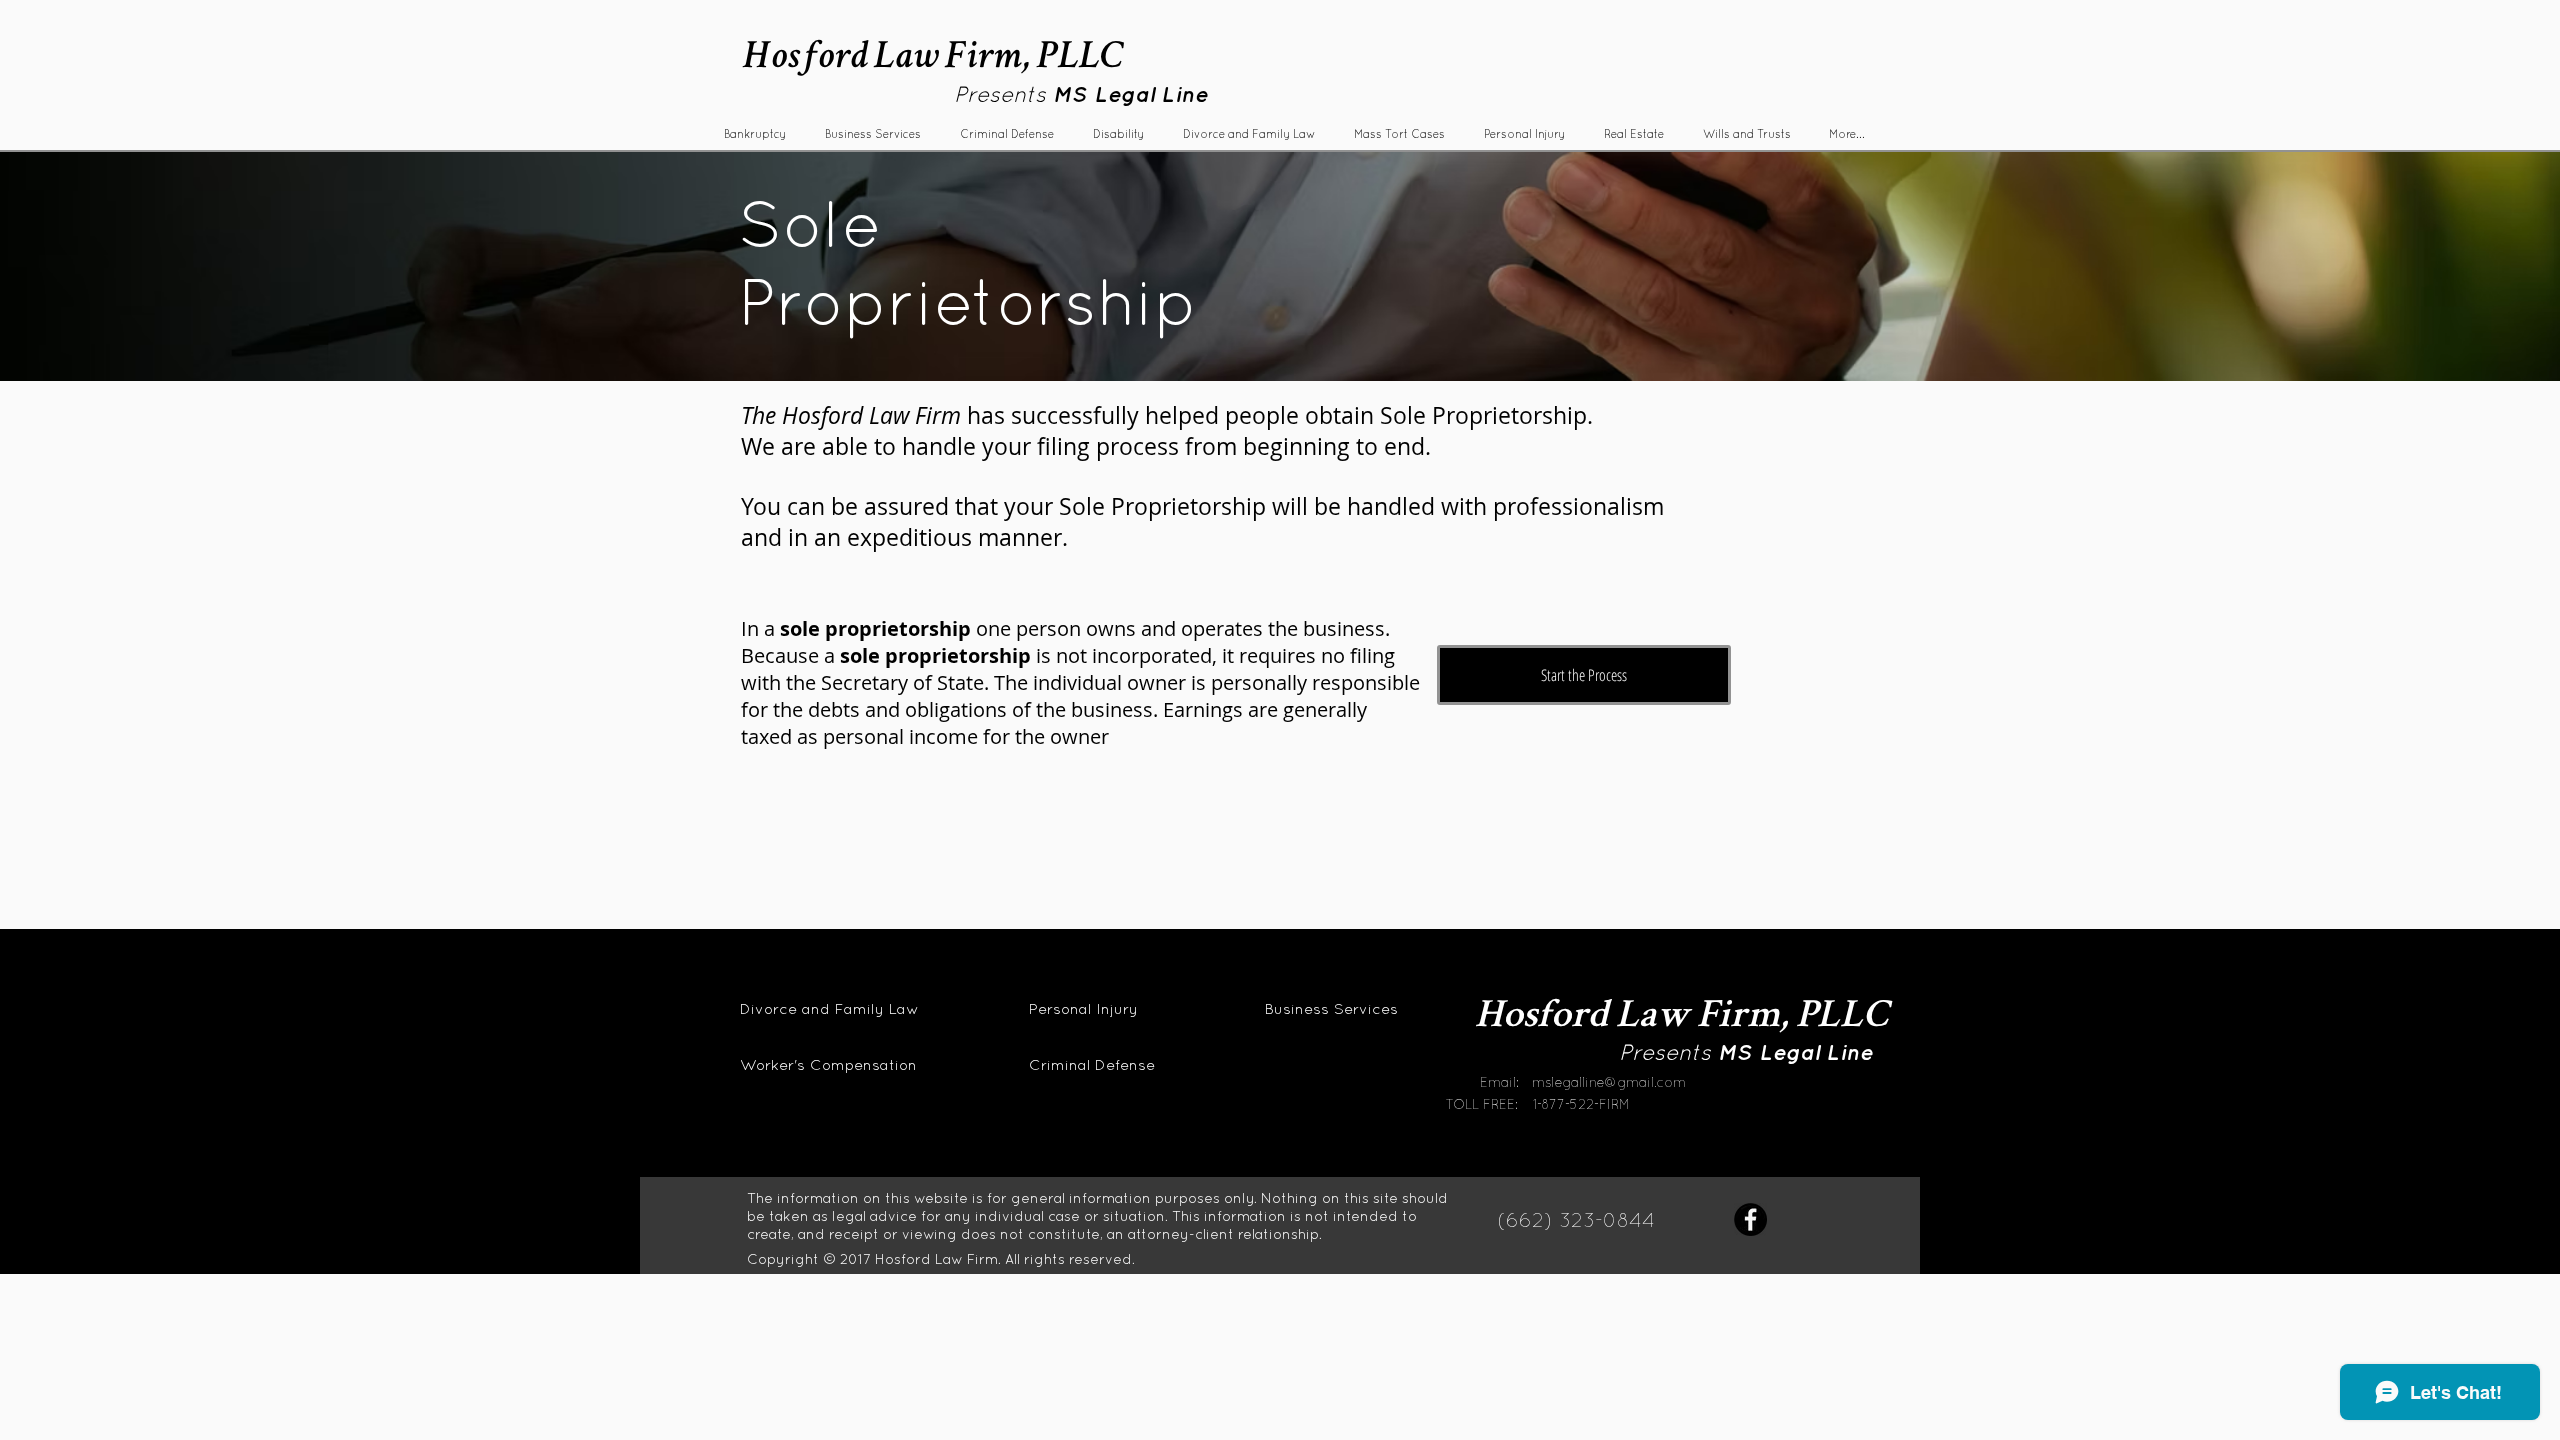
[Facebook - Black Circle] (1750, 1219)
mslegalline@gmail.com (1609, 1082)
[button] (872, 134)
